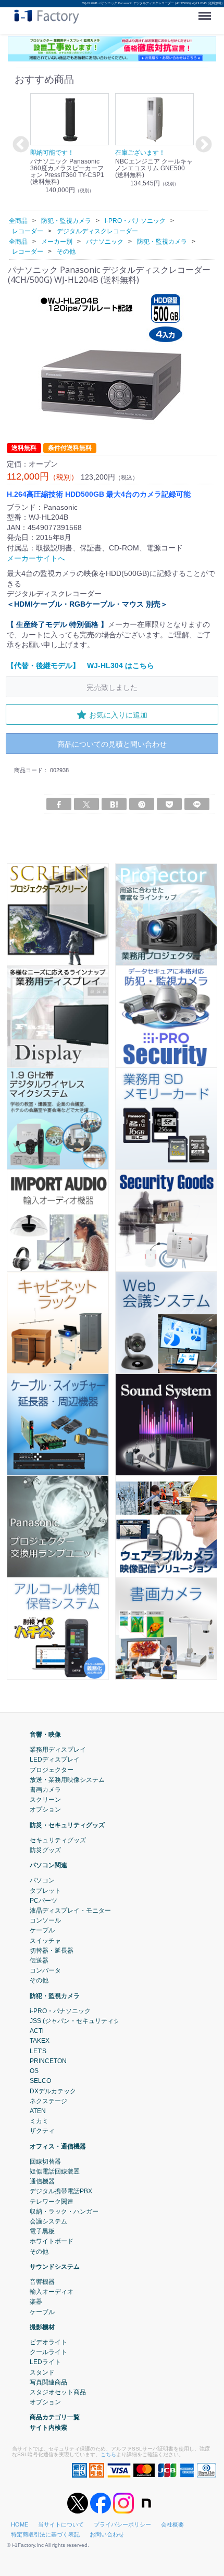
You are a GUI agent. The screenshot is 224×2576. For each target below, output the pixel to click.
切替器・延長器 (52, 1951)
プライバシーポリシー (122, 2524)
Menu (207, 12)
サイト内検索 (48, 2427)
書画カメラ (45, 1790)
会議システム (48, 2221)
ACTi (37, 2031)
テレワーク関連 (52, 2201)
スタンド (42, 2372)
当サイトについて (61, 2524)
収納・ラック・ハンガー (64, 2211)
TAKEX (40, 2041)
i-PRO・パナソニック (60, 2011)
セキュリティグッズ (58, 1840)
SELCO (40, 2081)
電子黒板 (42, 2231)
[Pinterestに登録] (142, 804)
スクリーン (45, 1800)
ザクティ (42, 2131)
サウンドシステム (55, 2267)
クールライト (48, 2352)
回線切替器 (45, 2161)
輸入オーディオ (52, 2292)
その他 (39, 1980)
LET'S (38, 2051)
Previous (19, 145)
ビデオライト (48, 2342)
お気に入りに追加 (118, 715)
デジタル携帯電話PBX (61, 2191)
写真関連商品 (48, 2382)
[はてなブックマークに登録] (114, 804)
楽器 (36, 2302)
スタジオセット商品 (58, 2392)
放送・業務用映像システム (67, 1780)
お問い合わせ (107, 2534)
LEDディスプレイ (55, 1760)
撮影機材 (42, 2327)
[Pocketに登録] (169, 804)
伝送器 (39, 1961)
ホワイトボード (52, 2241)
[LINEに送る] (197, 804)
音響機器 (42, 2282)
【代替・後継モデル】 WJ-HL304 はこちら (80, 665)
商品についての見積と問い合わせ (112, 744)
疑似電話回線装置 (55, 2171)
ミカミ (39, 2121)
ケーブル (42, 1930)
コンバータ (45, 1970)
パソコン (42, 1880)
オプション (45, 1810)
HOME (20, 2524)
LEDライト (45, 2362)
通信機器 (42, 2181)
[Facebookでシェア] (59, 804)
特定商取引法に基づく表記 (45, 2534)
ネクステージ (48, 2101)
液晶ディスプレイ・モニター (70, 1911)
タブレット (45, 1890)
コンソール (45, 1920)
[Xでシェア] (86, 804)
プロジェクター (52, 1769)
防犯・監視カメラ (55, 1995)
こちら (108, 2454)
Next (202, 145)
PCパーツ (43, 1901)
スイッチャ (45, 1940)
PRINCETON (48, 2061)
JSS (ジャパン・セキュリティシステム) (85, 2021)
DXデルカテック (53, 2091)
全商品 (18, 221)
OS (34, 2071)
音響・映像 (45, 1735)
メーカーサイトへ (36, 558)
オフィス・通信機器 (58, 2146)
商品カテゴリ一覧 (55, 2417)
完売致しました (112, 687)
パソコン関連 (48, 1865)
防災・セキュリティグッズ (67, 1825)
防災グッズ (45, 1850)
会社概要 (172, 2524)
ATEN (38, 2111)
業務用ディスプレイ (58, 1750)
